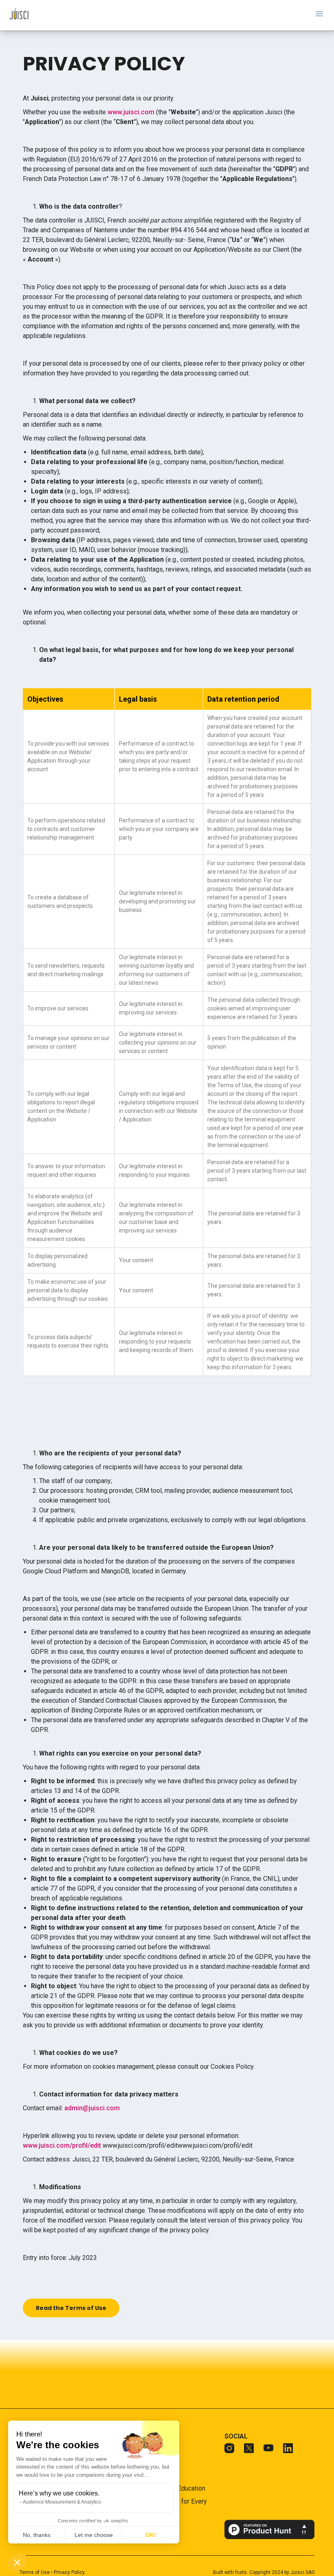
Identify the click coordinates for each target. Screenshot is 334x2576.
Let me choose (94, 2535)
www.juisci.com (131, 112)
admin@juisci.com (92, 2108)
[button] (17, 2562)
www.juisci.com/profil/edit (62, 2145)
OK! (151, 2535)
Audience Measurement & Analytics (62, 2502)
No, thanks (37, 2535)
